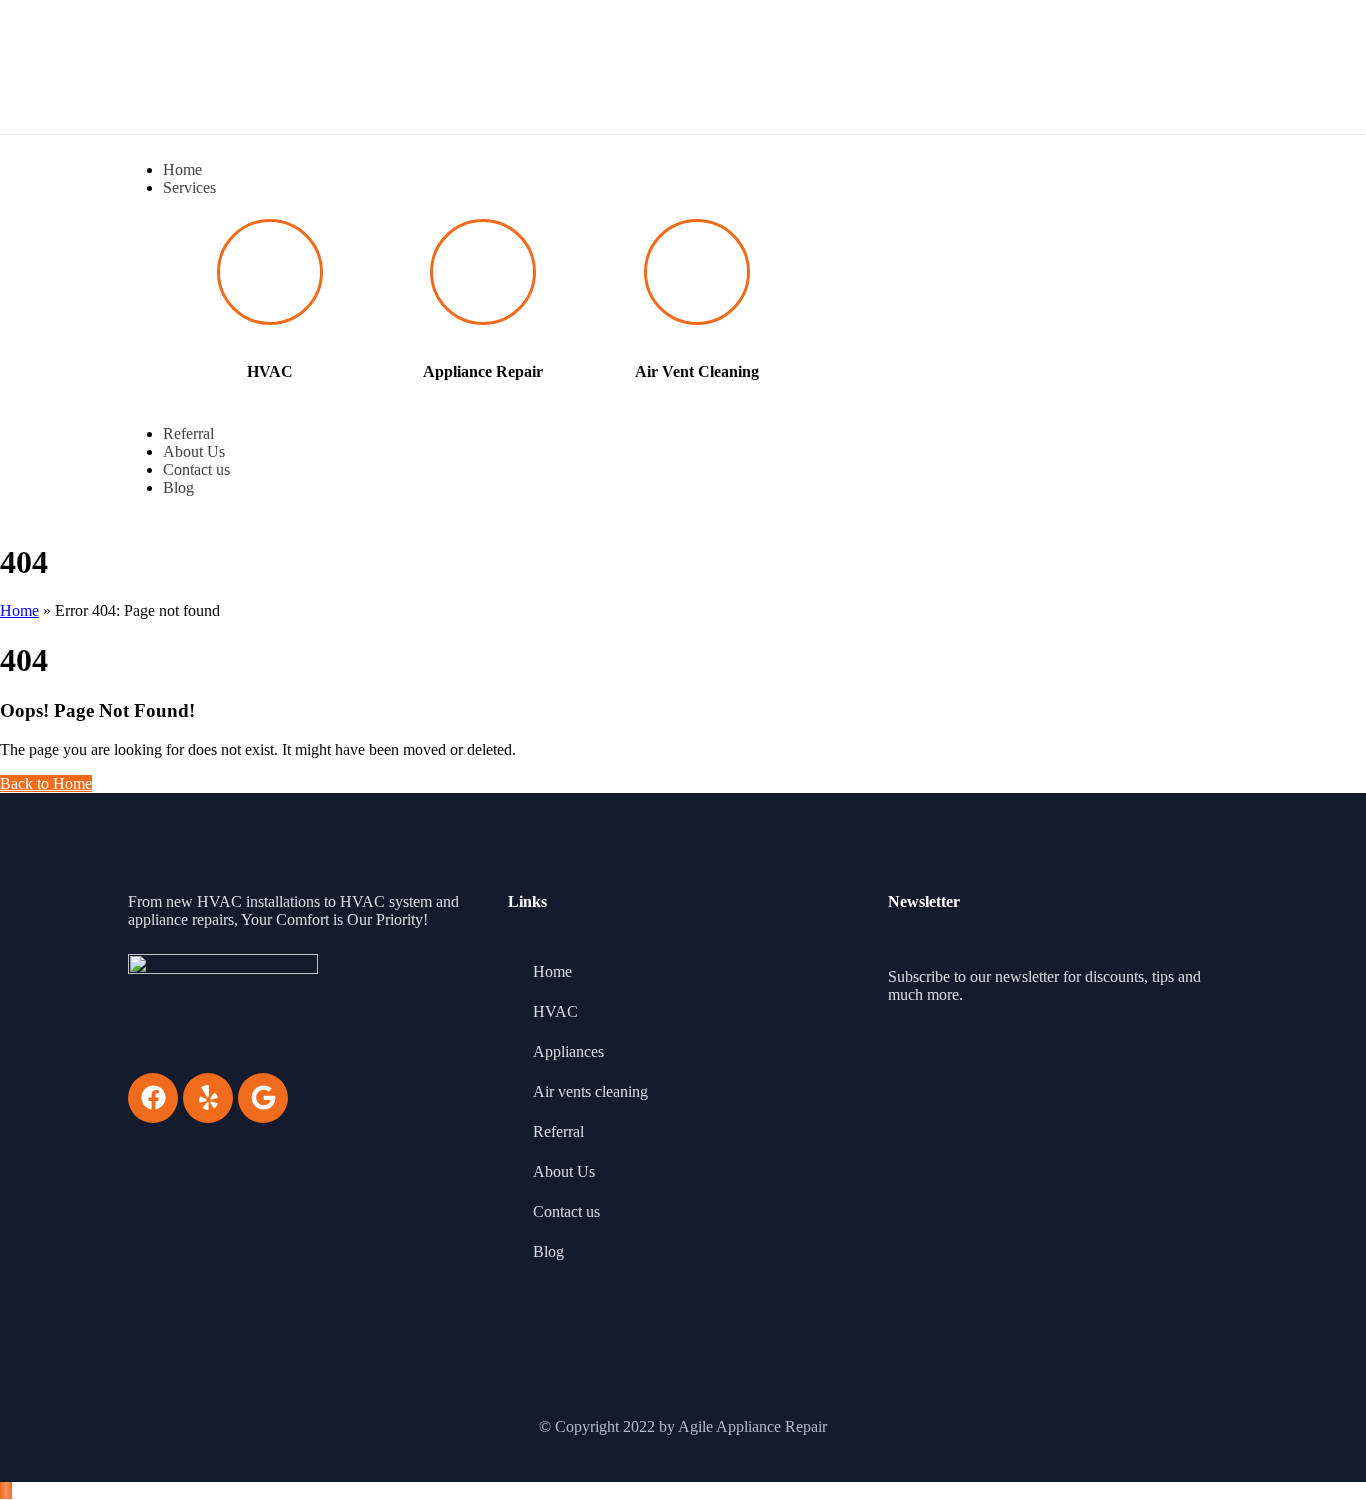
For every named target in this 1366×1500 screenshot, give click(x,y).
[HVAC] (270, 272)
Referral (558, 1131)
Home (19, 610)
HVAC (270, 371)
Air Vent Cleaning (697, 371)
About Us (564, 1171)
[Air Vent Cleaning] (697, 272)
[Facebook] (153, 1098)
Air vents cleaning (590, 1091)
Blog (548, 1251)
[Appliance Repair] (483, 272)
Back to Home (46, 783)
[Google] (263, 1098)
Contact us (566, 1211)
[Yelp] (208, 1098)
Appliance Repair (483, 371)
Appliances (568, 1051)
